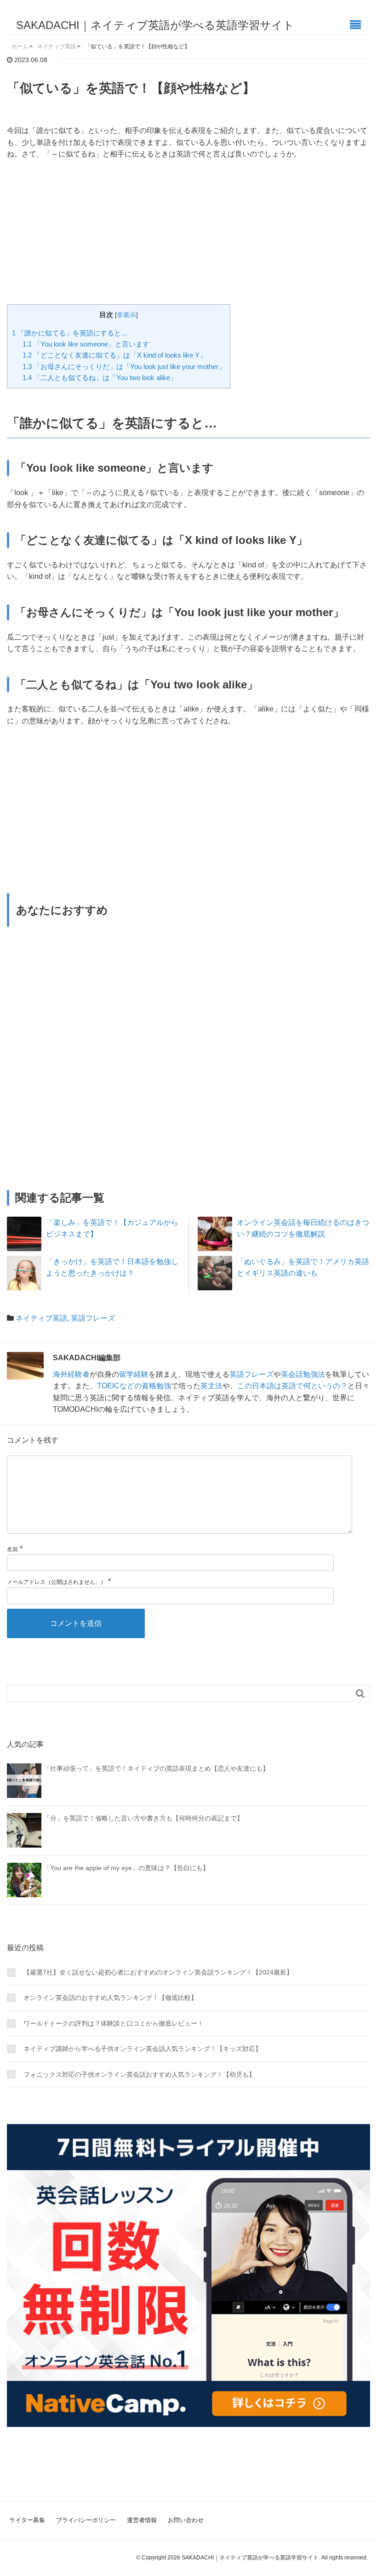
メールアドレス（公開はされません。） (57, 1582)
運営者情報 (142, 2520)
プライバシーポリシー (86, 2520)
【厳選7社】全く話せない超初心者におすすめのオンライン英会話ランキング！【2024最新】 (158, 1972)
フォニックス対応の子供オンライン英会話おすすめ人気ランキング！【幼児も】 (139, 2074)
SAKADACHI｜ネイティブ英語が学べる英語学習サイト (155, 25)
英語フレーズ (93, 1318)
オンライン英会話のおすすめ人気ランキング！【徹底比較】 (110, 1998)
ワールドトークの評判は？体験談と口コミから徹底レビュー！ (114, 2023)
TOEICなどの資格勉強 (134, 1386)
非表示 (126, 315)
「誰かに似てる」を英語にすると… (70, 333)
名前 (12, 1549)
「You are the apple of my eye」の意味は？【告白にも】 (126, 1868)
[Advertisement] (188, 237)
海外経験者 (71, 1374)
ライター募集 (27, 2520)
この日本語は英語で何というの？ (292, 1386)
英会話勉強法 (303, 1374)
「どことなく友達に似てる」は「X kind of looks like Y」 (114, 355)
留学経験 (134, 1374)
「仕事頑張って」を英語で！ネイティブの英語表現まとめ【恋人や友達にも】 (156, 1768)
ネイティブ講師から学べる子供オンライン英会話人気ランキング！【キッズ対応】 (143, 2049)
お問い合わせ (186, 2520)
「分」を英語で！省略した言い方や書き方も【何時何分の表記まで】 (143, 1818)
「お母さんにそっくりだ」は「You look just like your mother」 (124, 367)
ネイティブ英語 (41, 1318)
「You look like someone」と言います (86, 344)
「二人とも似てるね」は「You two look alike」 (100, 378)
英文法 (211, 1386)
